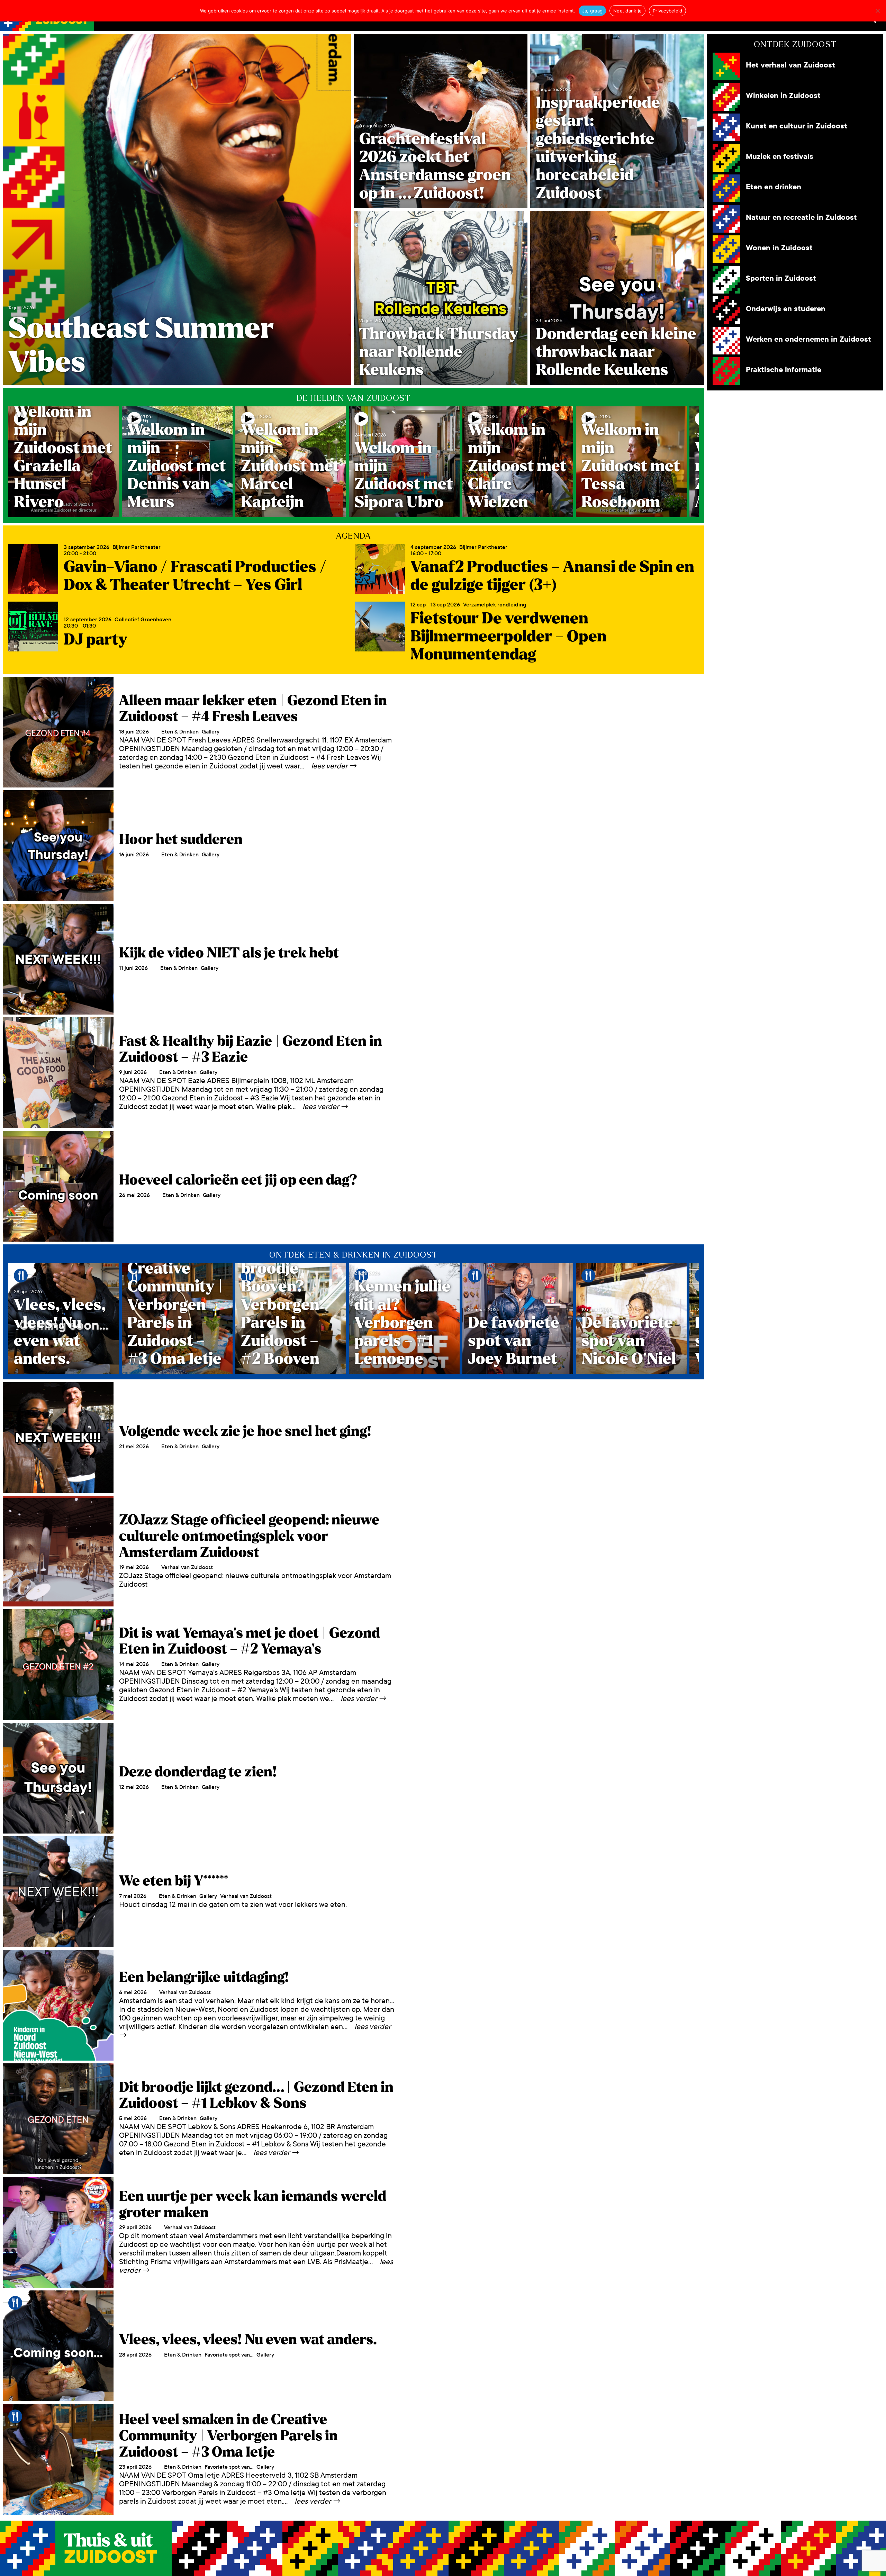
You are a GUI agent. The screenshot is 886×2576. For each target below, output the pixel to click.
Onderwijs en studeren (786, 309)
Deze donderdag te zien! (198, 1772)
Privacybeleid (667, 11)
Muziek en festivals (780, 157)
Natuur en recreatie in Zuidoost (801, 218)
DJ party (96, 640)
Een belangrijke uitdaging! (204, 1977)
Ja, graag (592, 11)
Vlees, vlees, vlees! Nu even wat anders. (248, 2340)
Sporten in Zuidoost (781, 278)
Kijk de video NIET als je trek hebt (229, 953)
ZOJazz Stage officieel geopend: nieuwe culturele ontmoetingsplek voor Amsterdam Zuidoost (249, 1536)
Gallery (211, 732)
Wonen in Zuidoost (779, 248)
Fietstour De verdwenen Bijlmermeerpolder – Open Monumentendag (509, 637)
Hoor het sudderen (181, 839)
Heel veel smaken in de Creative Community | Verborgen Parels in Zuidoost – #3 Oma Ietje (228, 2436)
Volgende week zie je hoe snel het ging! (245, 1431)
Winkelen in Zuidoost (783, 96)
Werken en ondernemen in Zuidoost (808, 339)
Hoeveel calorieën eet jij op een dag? (238, 1180)
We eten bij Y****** (174, 1881)
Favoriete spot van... (229, 2355)
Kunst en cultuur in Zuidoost (797, 126)
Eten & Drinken (180, 732)
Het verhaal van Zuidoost (790, 65)
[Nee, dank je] (877, 11)
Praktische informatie (784, 370)
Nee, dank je (627, 11)
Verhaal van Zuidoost (187, 1567)
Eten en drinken (774, 187)
